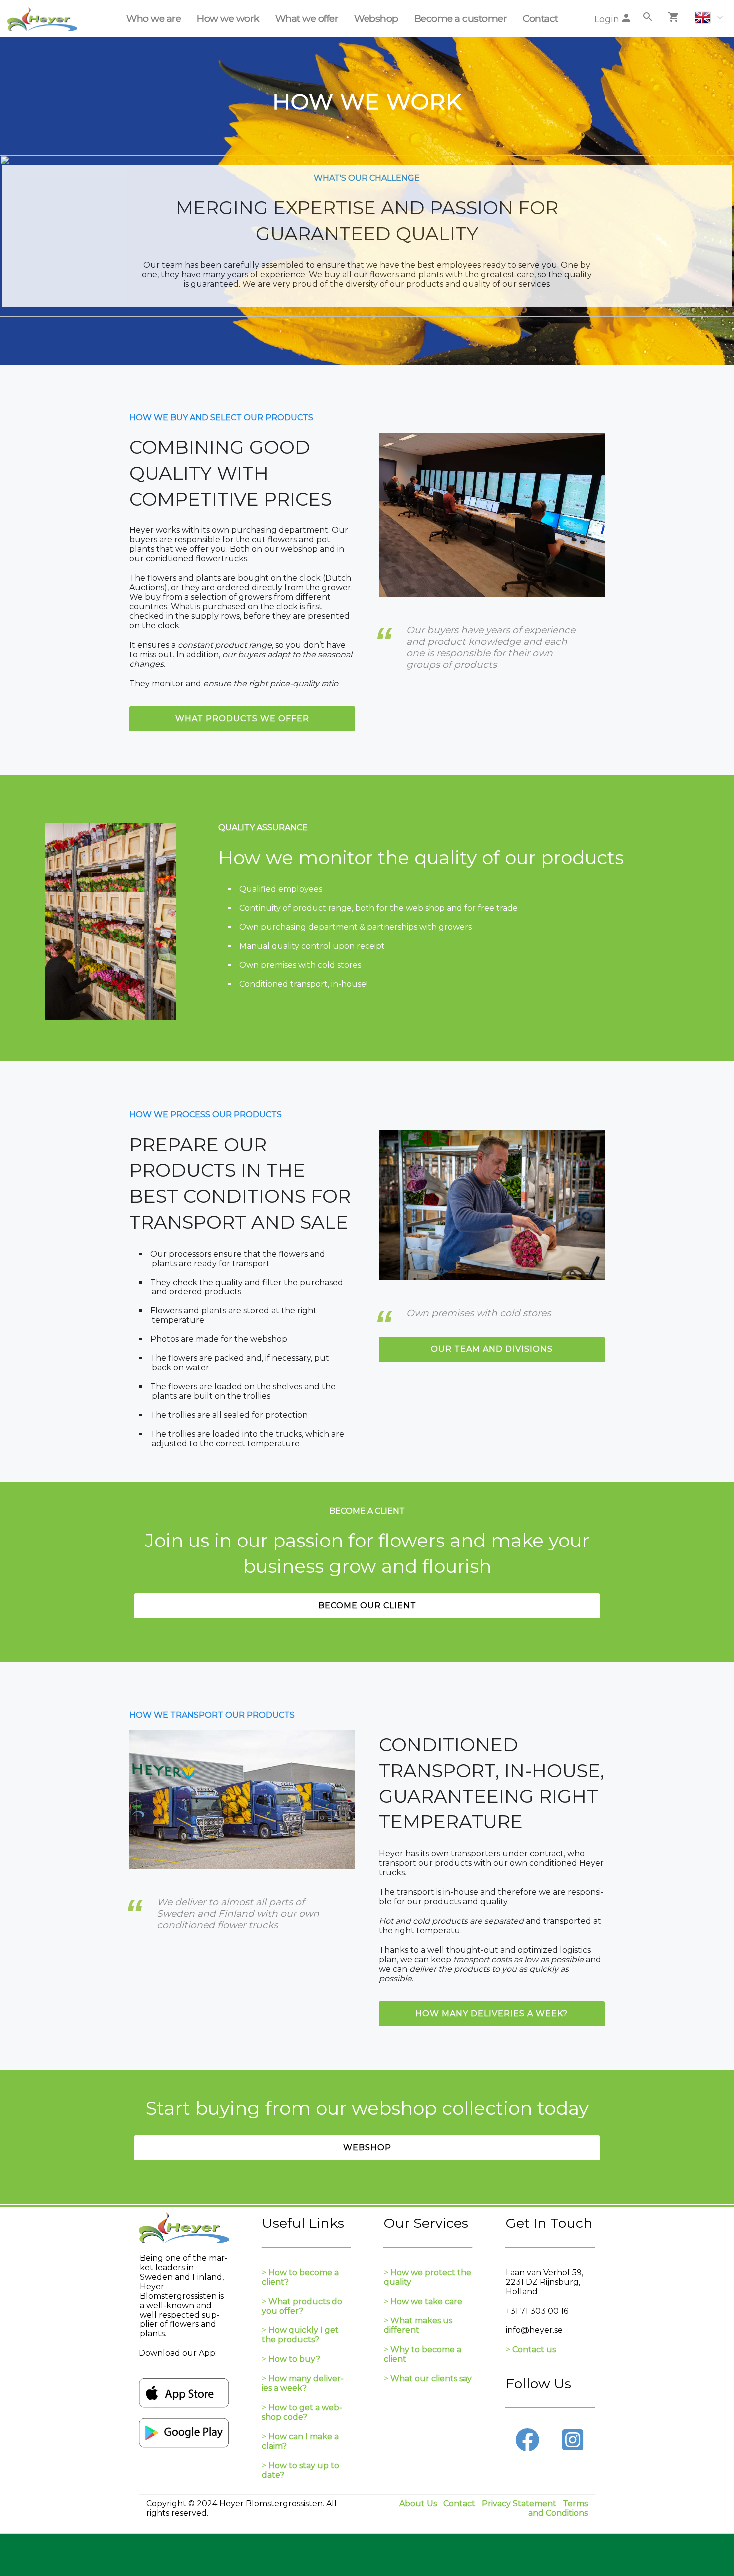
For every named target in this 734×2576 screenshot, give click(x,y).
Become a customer (461, 18)
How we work (228, 18)
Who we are (154, 18)
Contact (541, 18)
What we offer (307, 18)
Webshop (376, 18)
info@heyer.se (534, 2330)
